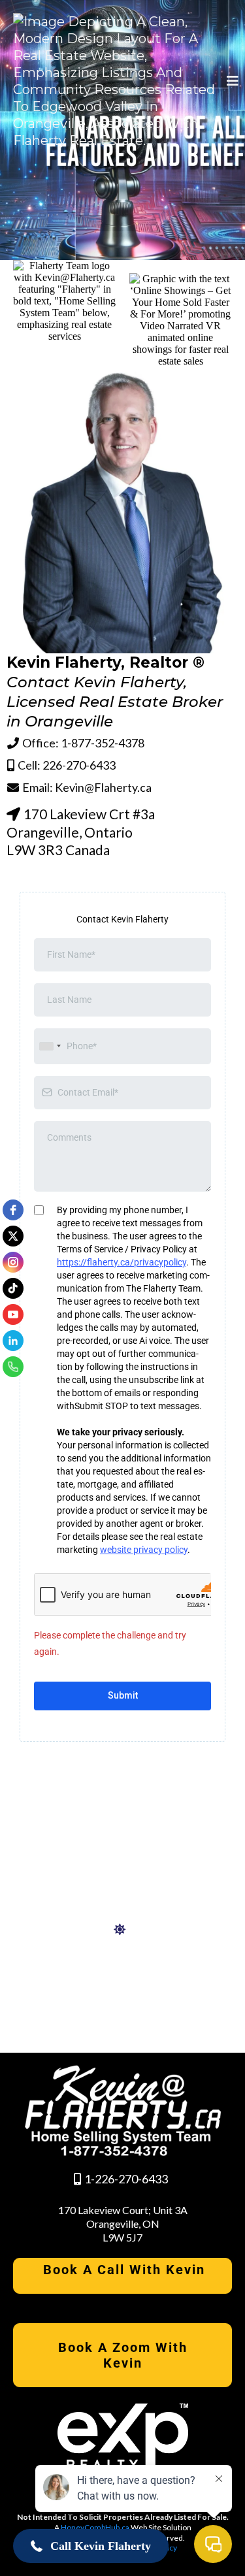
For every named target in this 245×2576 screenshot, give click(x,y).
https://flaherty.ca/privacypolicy (122, 1262)
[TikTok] (13, 1288)
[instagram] (13, 1262)
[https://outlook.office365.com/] (123, 1930)
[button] (231, 81)
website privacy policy (144, 1550)
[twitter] (13, 1236)
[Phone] (13, 1367)
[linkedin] (13, 1341)
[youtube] (13, 1314)
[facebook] (13, 1210)
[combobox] (50, 1046)
